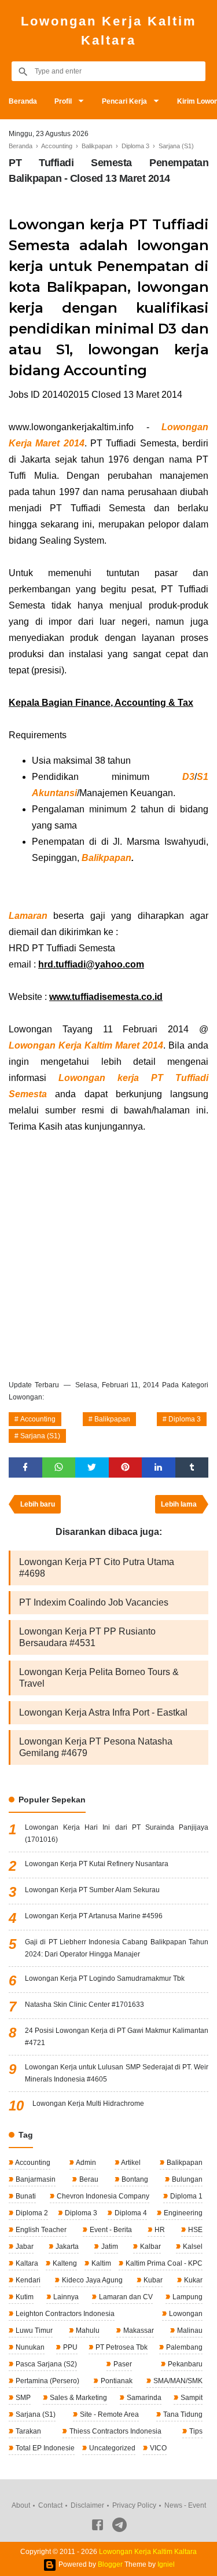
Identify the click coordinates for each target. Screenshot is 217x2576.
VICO (157, 2448)
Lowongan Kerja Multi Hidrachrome (88, 2104)
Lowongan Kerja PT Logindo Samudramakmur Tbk (105, 1978)
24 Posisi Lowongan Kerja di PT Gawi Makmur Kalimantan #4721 (117, 2037)
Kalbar (150, 2247)
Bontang (134, 2179)
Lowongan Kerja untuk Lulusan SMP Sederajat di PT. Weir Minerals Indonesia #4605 (117, 2073)
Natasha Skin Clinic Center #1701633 (84, 2005)
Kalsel (192, 2247)
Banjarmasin (35, 2179)
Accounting (38, 1419)
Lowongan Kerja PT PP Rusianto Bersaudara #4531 (87, 1637)
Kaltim (100, 2263)
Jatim (109, 2247)
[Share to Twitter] (92, 1467)
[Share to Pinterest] (126, 1467)
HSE (194, 2230)
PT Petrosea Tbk (121, 2347)
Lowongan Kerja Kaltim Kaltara (109, 31)
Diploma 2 (31, 2213)
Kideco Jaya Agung (91, 2280)
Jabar (24, 2247)
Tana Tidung (182, 2414)
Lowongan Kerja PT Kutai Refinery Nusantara (97, 1864)
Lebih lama (179, 1504)
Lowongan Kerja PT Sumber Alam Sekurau (92, 1890)
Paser (122, 2364)
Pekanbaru (184, 2364)
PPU (69, 2347)
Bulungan (186, 2179)
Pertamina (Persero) (47, 2381)
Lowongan (185, 2314)
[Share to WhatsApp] (59, 1467)
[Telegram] (119, 2527)
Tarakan (27, 2431)
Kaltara (26, 2263)
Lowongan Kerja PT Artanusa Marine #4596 (94, 1916)
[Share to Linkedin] (159, 1467)
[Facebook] (98, 2527)
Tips (195, 2431)
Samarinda (143, 2398)
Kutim (24, 2297)
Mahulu (87, 2331)
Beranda (23, 101)
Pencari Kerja (124, 101)
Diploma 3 (185, 1419)
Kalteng (64, 2263)
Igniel (166, 2564)
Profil (63, 101)
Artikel (130, 2163)
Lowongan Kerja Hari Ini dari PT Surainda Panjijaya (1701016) (117, 1833)
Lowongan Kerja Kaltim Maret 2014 (86, 1045)
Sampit (191, 2398)
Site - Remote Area (108, 2414)
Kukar (192, 2280)
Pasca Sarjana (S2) (45, 2364)
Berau (88, 2179)
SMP (22, 2398)
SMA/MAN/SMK (177, 2381)
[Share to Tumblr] (192, 1467)
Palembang (183, 2347)
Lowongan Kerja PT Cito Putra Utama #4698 (97, 1568)
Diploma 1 (185, 2196)
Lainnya (65, 2297)
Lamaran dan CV (125, 2297)
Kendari (27, 2280)
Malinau (189, 2331)
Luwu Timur (33, 2331)
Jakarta (66, 2247)
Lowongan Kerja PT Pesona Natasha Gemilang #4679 (96, 1747)
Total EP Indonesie (44, 2448)
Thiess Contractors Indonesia (115, 2431)
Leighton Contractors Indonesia (64, 2314)
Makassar (138, 2331)
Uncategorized (111, 2448)
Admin (85, 2163)
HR (159, 2230)
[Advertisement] (108, 1254)
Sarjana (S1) (40, 1436)
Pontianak (116, 2381)
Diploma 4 (130, 2213)
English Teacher (40, 2230)
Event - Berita (110, 2230)
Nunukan (29, 2347)
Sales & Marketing (78, 2398)
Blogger (110, 2564)
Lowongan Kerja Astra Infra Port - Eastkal (103, 1712)
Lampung (187, 2297)
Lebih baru (38, 1504)
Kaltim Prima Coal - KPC (163, 2263)
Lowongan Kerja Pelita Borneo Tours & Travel (99, 1678)
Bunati (25, 2196)
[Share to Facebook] (25, 1467)
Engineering (182, 2213)
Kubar (152, 2280)
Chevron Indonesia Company (102, 2196)
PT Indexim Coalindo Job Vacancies (94, 1602)
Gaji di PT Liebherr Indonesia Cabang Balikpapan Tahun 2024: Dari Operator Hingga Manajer (117, 1948)
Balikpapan (106, 858)
